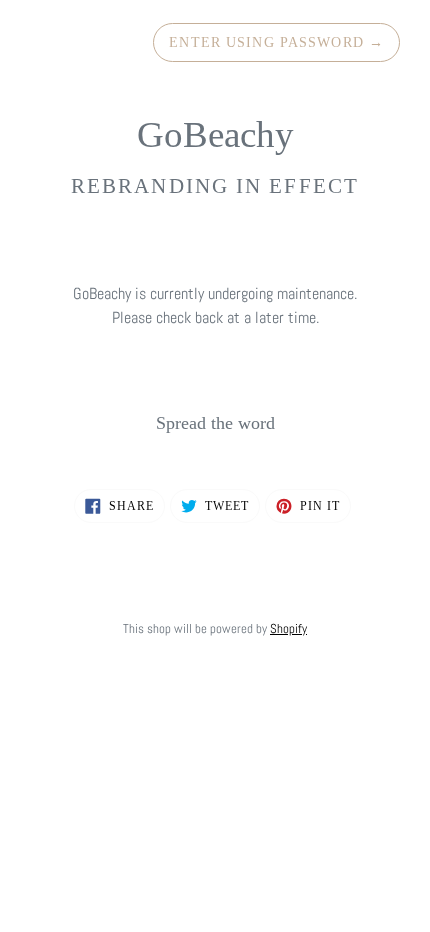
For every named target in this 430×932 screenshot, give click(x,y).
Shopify (288, 628)
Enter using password (276, 42)
